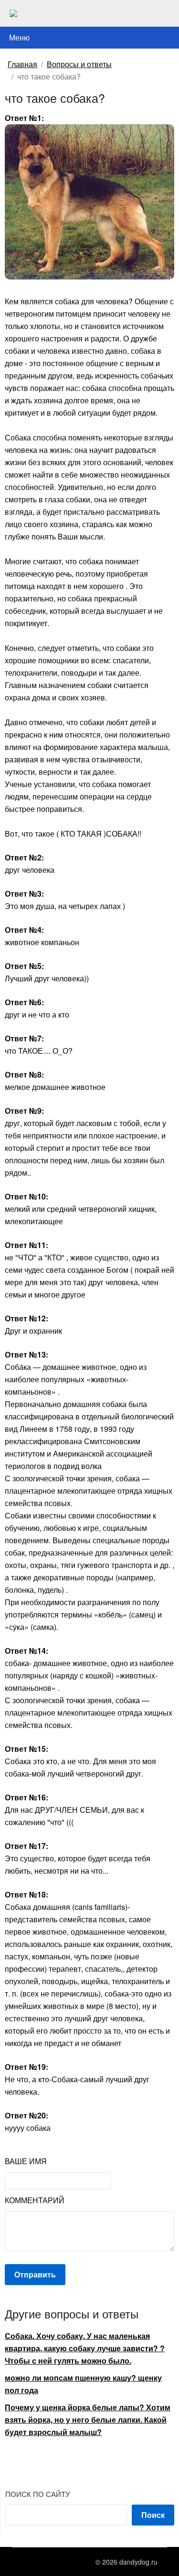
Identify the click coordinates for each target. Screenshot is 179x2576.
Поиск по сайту (38, 2494)
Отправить (35, 2274)
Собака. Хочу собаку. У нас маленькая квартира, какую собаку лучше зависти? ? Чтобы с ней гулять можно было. (85, 2348)
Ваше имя (26, 2161)
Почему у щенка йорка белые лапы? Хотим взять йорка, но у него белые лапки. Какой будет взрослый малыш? (88, 2420)
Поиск (153, 2515)
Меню (19, 37)
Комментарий (35, 2200)
